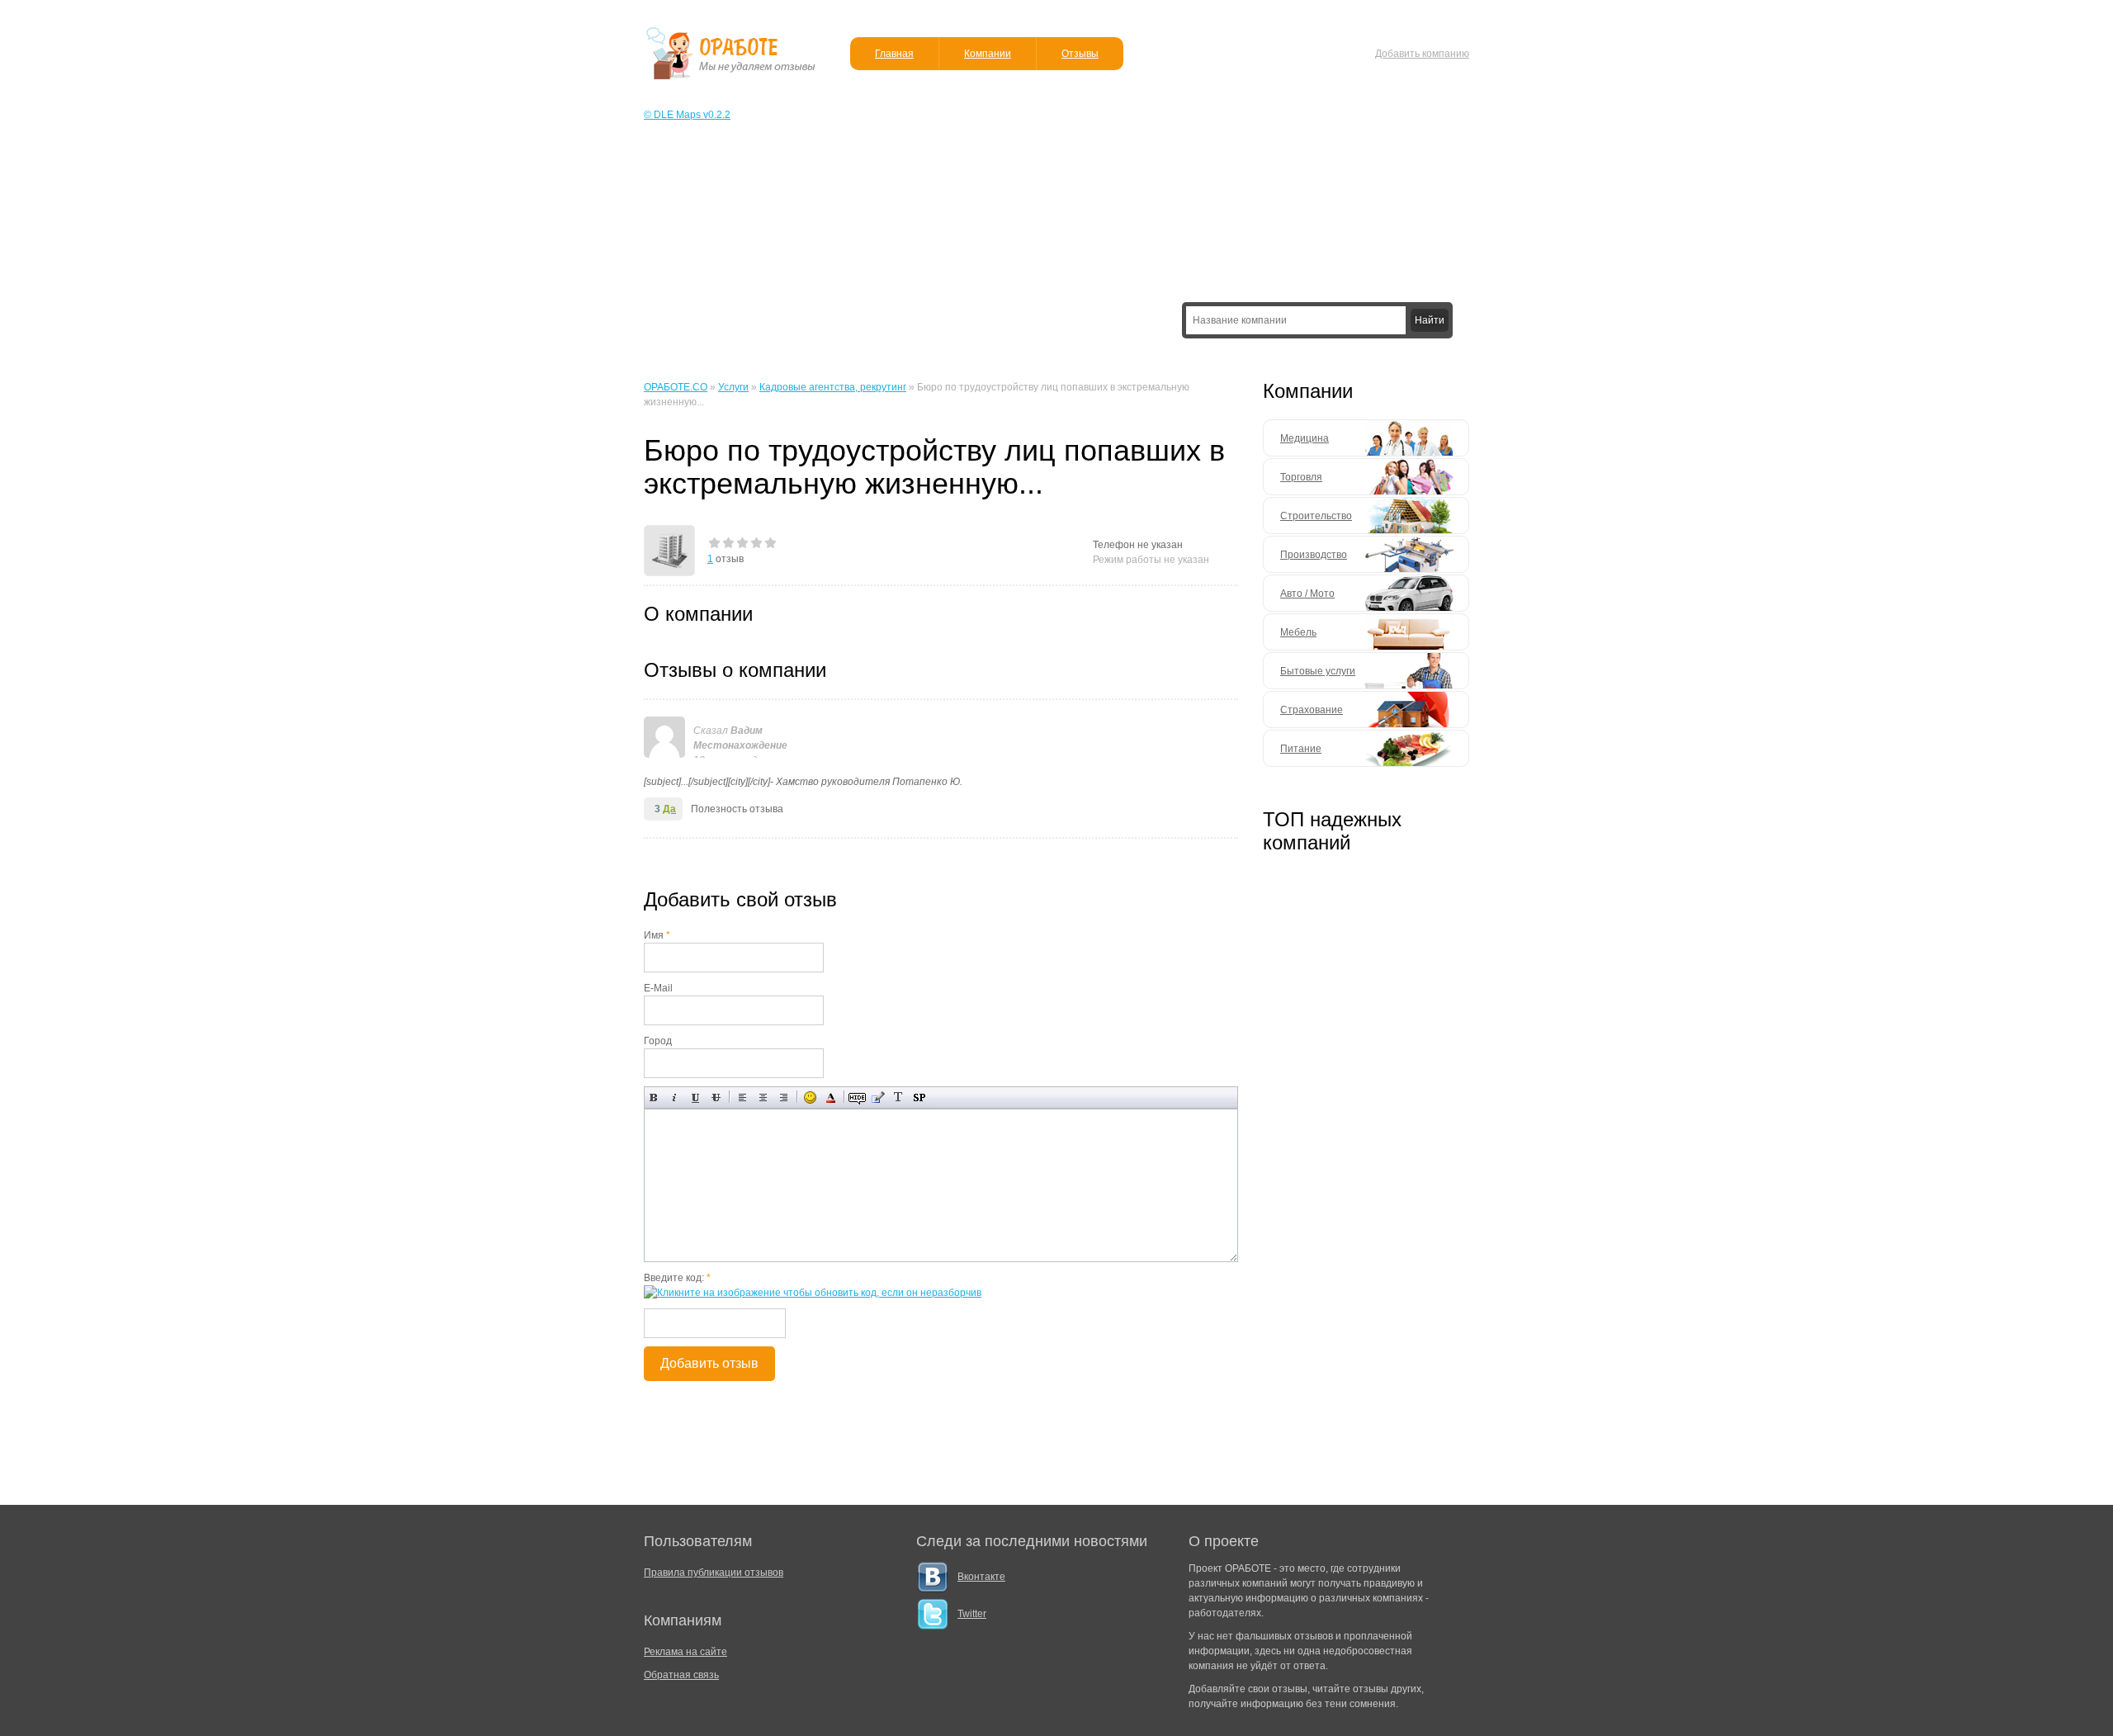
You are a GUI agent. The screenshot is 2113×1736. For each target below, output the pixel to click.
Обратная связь (681, 1675)
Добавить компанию (1422, 54)
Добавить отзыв (709, 1363)
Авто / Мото (1307, 594)
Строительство (1316, 516)
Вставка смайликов (810, 1097)
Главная (894, 54)
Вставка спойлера (919, 1097)
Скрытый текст (857, 1097)
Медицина (1305, 438)
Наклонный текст (675, 1097)
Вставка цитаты (878, 1097)
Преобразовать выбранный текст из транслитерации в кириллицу (898, 1097)
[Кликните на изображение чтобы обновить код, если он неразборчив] (813, 1293)
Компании (988, 54)
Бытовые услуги (1318, 671)
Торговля (1301, 477)
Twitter (972, 1614)
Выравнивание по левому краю (742, 1097)
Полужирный (654, 1097)
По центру (763, 1097)
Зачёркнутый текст (716, 1097)
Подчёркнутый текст (695, 1097)
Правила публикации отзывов (714, 1573)
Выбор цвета (831, 1097)
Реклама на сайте (685, 1652)
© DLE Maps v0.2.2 (687, 115)
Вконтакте (981, 1577)
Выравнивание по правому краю (784, 1097)
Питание (1301, 749)
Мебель (1298, 632)
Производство (1314, 555)
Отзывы (1080, 54)
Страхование (1312, 710)
